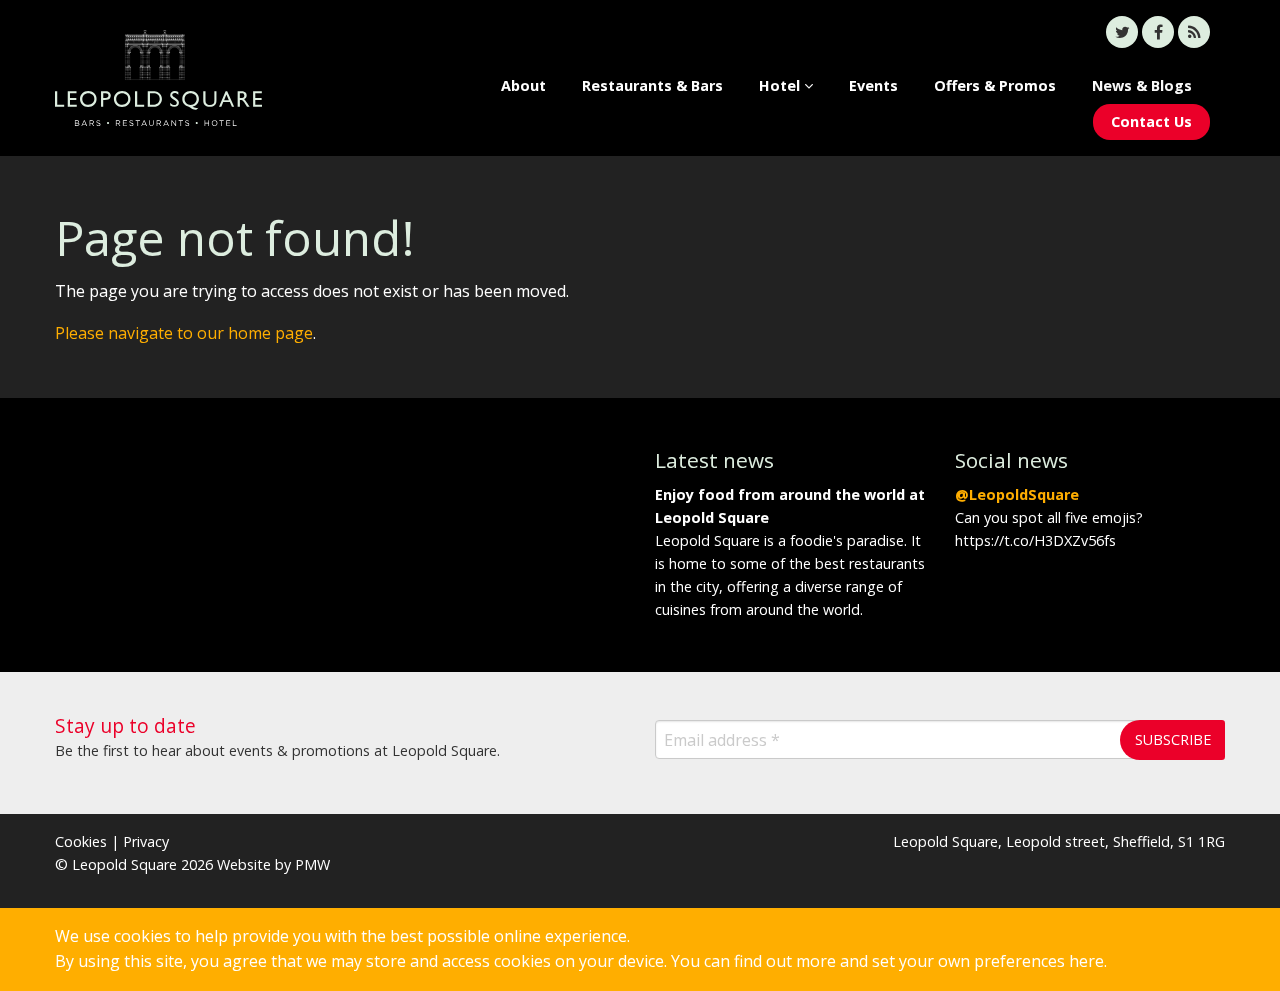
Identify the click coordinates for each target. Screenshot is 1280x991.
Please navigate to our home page (184, 333)
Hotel (781, 85)
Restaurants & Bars (652, 85)
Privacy (146, 841)
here (1086, 961)
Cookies (81, 841)
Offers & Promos (995, 85)
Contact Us (1151, 121)
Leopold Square (190, 78)
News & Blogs (1142, 85)
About (523, 85)
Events (873, 85)
